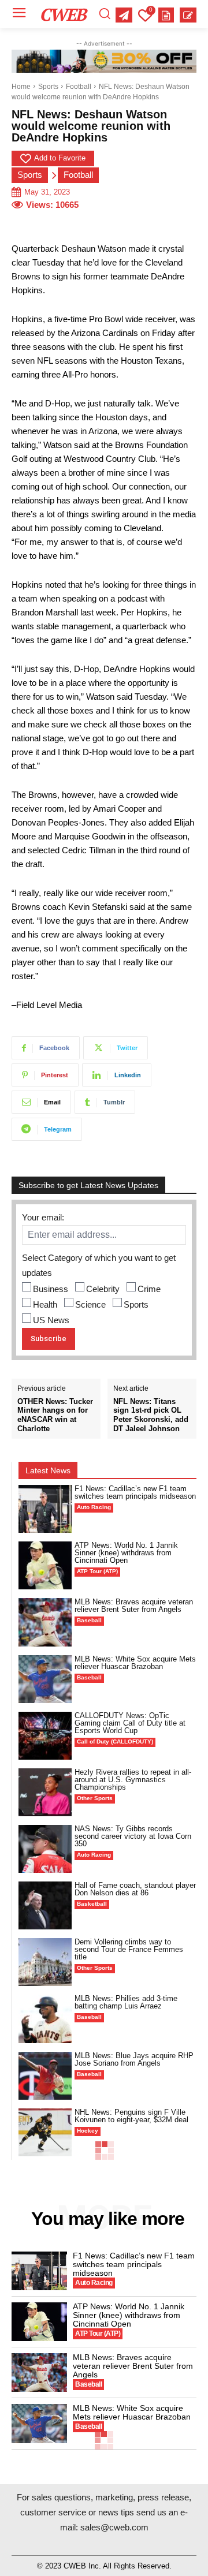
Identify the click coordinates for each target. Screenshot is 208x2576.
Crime (149, 1289)
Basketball (92, 1904)
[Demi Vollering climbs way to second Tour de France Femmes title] (45, 1962)
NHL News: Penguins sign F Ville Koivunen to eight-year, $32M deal (131, 2116)
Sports (48, 87)
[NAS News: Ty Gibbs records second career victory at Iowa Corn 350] (45, 1849)
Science (90, 1304)
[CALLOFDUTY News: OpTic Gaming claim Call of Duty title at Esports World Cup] (45, 1736)
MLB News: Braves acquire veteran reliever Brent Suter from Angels (134, 1606)
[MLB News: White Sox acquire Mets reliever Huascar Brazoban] (45, 1679)
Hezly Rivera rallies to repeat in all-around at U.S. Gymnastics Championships (133, 1780)
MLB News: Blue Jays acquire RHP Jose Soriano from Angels (134, 2059)
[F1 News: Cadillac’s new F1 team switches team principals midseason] (45, 1509)
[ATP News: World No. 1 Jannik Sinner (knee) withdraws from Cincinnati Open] (45, 1565)
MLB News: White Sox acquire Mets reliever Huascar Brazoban (135, 1663)
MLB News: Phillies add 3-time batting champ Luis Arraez (126, 2002)
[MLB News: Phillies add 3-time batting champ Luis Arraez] (45, 2019)
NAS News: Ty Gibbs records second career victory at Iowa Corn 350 (133, 1836)
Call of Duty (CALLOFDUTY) (115, 1741)
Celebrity (103, 1289)
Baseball (89, 1620)
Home (21, 87)
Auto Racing (94, 1507)
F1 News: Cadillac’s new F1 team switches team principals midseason (135, 1492)
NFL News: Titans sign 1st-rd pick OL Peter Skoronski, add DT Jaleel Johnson (151, 1415)
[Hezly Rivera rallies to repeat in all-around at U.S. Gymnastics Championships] (45, 1792)
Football (79, 87)
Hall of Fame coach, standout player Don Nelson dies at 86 (135, 1889)
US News (51, 1320)
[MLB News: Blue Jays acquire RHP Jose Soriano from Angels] (45, 2076)
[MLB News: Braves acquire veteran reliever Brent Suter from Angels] (45, 1622)
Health (45, 1304)
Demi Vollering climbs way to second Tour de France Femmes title (129, 1949)
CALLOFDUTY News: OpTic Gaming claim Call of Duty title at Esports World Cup (130, 1723)
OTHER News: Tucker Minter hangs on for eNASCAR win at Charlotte (55, 1415)
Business (51, 1289)
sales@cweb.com (114, 2527)
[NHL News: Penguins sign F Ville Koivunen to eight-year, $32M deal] (45, 2132)
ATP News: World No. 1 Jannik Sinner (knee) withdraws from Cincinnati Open (126, 1553)
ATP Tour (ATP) (97, 1571)
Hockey (88, 2131)
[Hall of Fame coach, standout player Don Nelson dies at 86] (45, 1905)
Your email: (43, 1217)
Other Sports (95, 1798)
